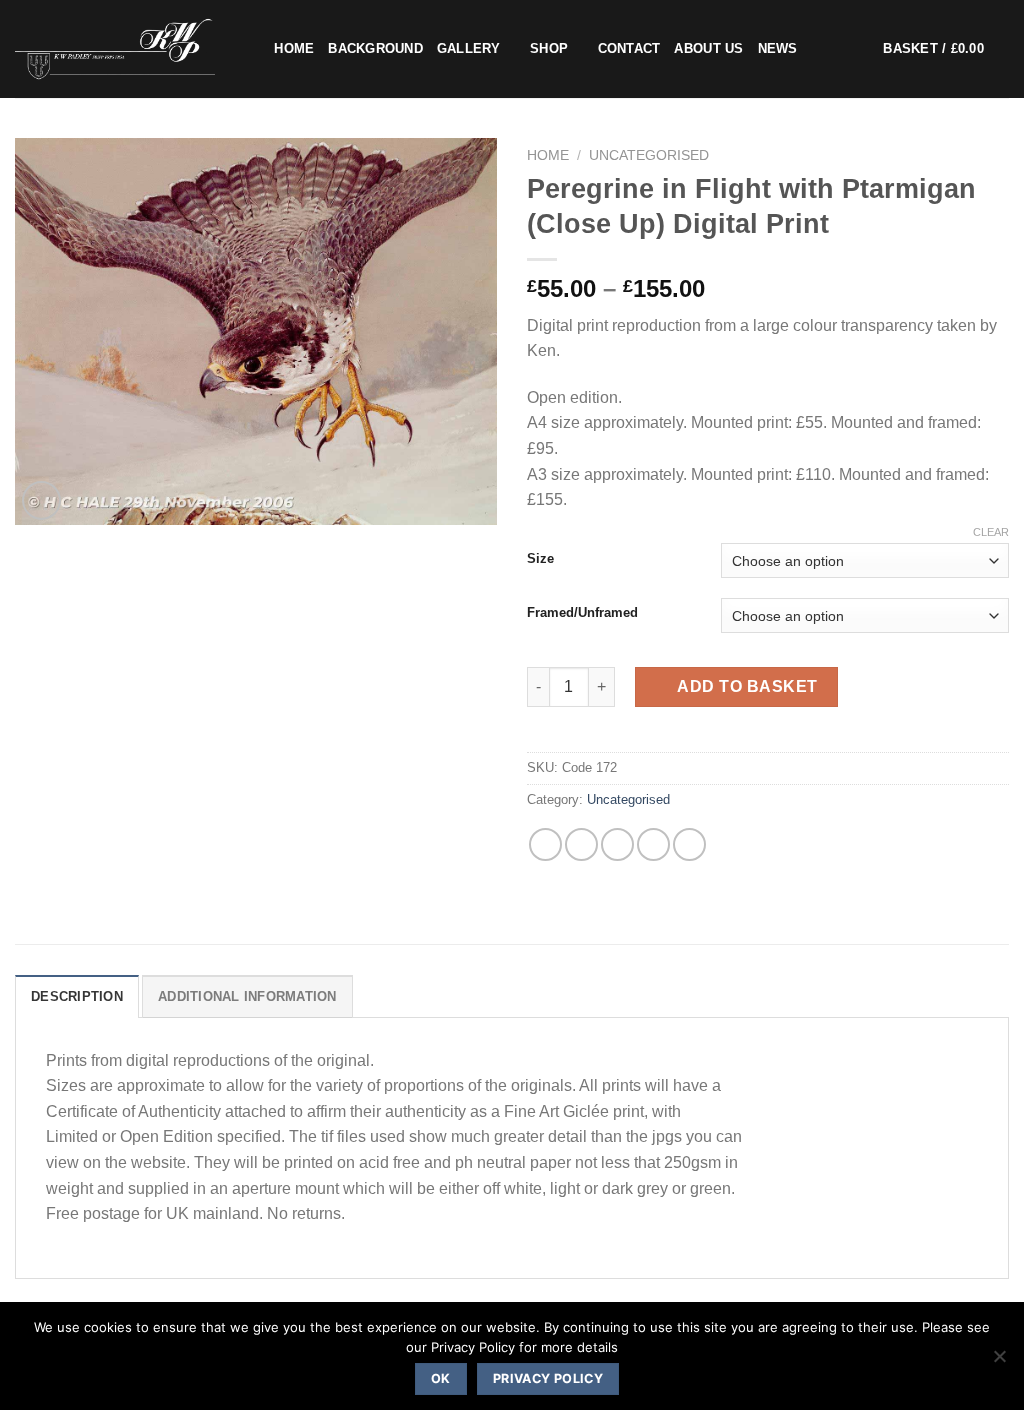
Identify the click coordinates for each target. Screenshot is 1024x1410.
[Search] (252, 49)
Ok (441, 1378)
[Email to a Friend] (617, 844)
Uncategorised (649, 155)
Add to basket (747, 686)
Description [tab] (77, 996)
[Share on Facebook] (545, 844)
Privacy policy (548, 1378)
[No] (999, 1362)
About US (708, 48)
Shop (549, 48)
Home (294, 48)
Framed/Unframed (582, 613)
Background (375, 48)
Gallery (469, 48)
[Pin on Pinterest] (653, 844)
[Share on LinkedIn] (689, 844)
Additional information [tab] (247, 996)
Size (540, 559)
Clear (991, 532)
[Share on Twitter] (581, 844)
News (778, 48)
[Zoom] (41, 500)
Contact (629, 48)
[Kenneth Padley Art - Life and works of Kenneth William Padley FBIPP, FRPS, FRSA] (115, 49)
